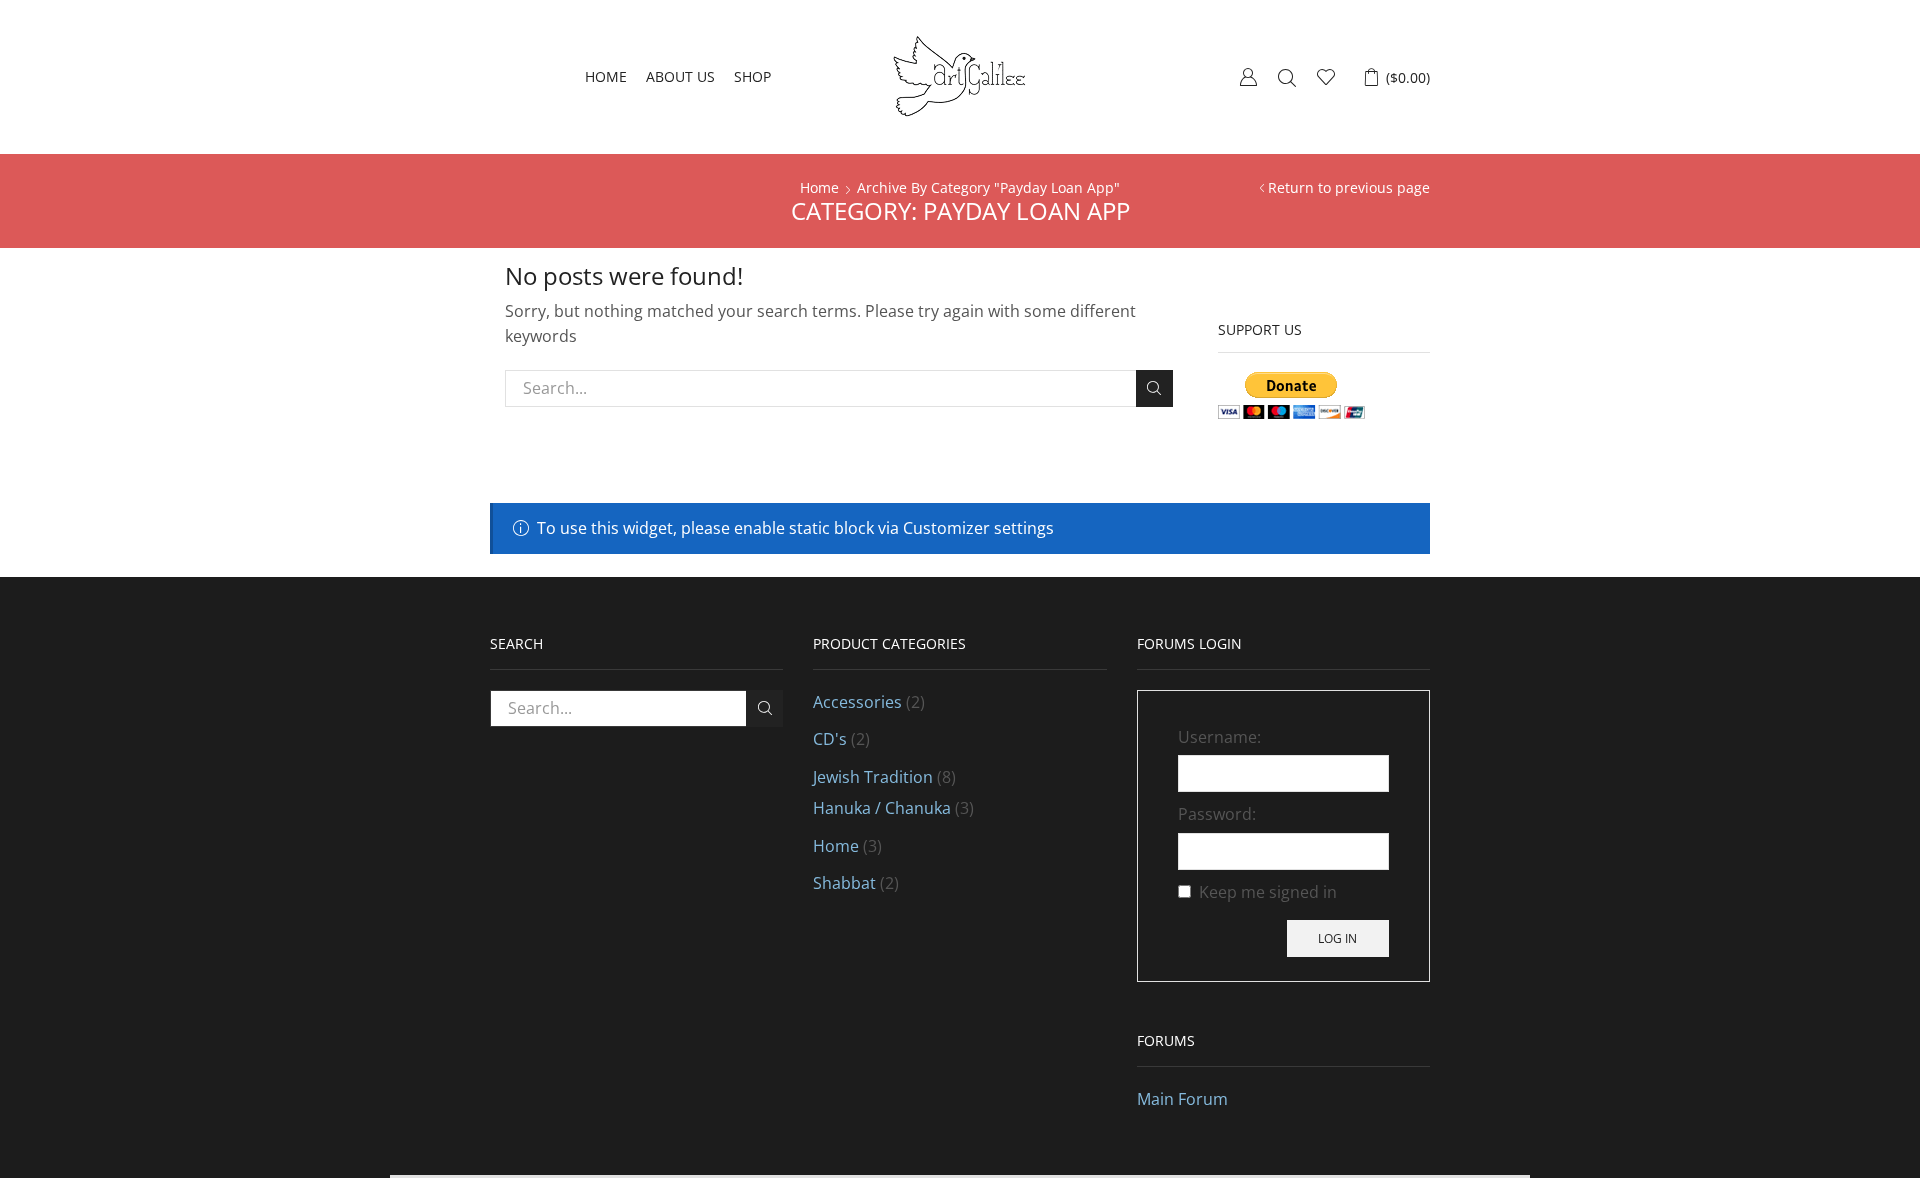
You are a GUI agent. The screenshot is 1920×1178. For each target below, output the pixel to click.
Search (1154, 388)
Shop (752, 76)
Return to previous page (1349, 187)
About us (680, 76)
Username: (1219, 737)
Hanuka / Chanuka (882, 808)
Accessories (857, 702)
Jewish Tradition (873, 777)
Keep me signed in (1268, 892)
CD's (830, 739)
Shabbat (844, 883)
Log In (1337, 938)
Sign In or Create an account (1248, 76)
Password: (1217, 814)
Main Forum (1182, 1099)
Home (606, 76)
